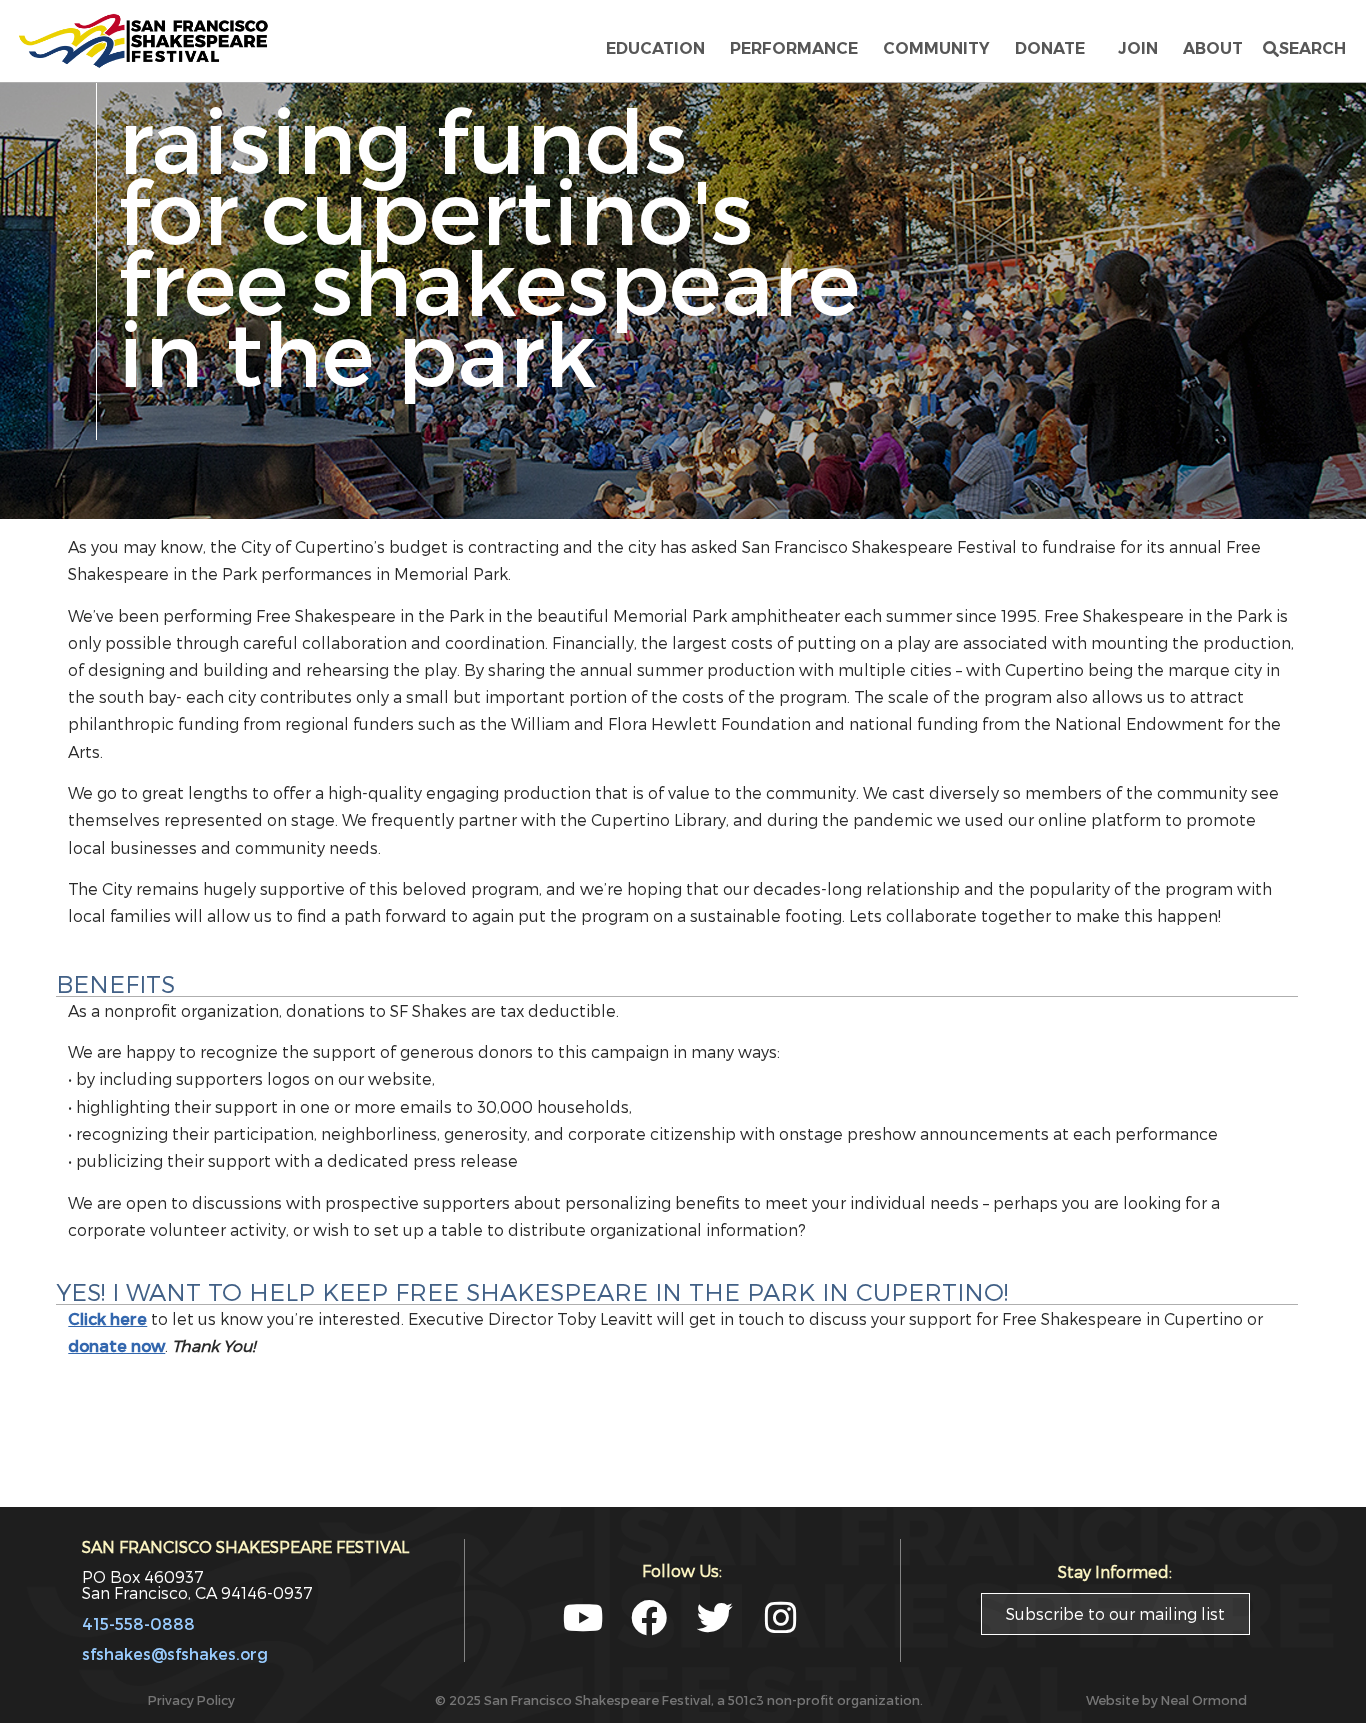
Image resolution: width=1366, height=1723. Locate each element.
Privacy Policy (191, 1699)
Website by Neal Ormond (1166, 1699)
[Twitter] (715, 1618)
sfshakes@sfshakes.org (175, 1653)
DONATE (1054, 48)
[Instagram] (781, 1618)
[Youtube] (583, 1618)
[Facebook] (649, 1618)
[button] (1304, 49)
